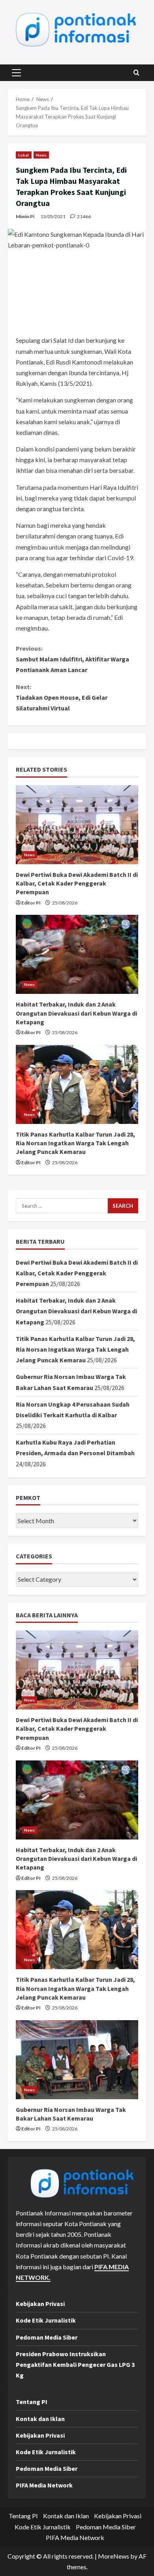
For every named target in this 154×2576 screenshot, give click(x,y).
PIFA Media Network (44, 2485)
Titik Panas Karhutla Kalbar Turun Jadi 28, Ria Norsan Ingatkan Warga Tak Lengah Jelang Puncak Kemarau (75, 1143)
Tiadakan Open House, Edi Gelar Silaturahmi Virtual (62, 697)
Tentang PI (32, 2402)
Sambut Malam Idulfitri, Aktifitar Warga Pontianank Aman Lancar (72, 659)
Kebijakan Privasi (40, 2304)
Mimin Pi (25, 216)
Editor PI (31, 903)
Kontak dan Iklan (40, 2419)
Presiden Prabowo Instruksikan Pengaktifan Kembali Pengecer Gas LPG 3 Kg (75, 2364)
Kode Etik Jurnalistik (46, 2320)
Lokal (24, 155)
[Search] (136, 73)
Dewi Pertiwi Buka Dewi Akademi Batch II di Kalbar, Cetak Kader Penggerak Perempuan (77, 883)
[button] (16, 73)
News (41, 155)
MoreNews (114, 2556)
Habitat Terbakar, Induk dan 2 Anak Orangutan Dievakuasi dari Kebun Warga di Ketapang (76, 1013)
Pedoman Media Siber (47, 2337)
